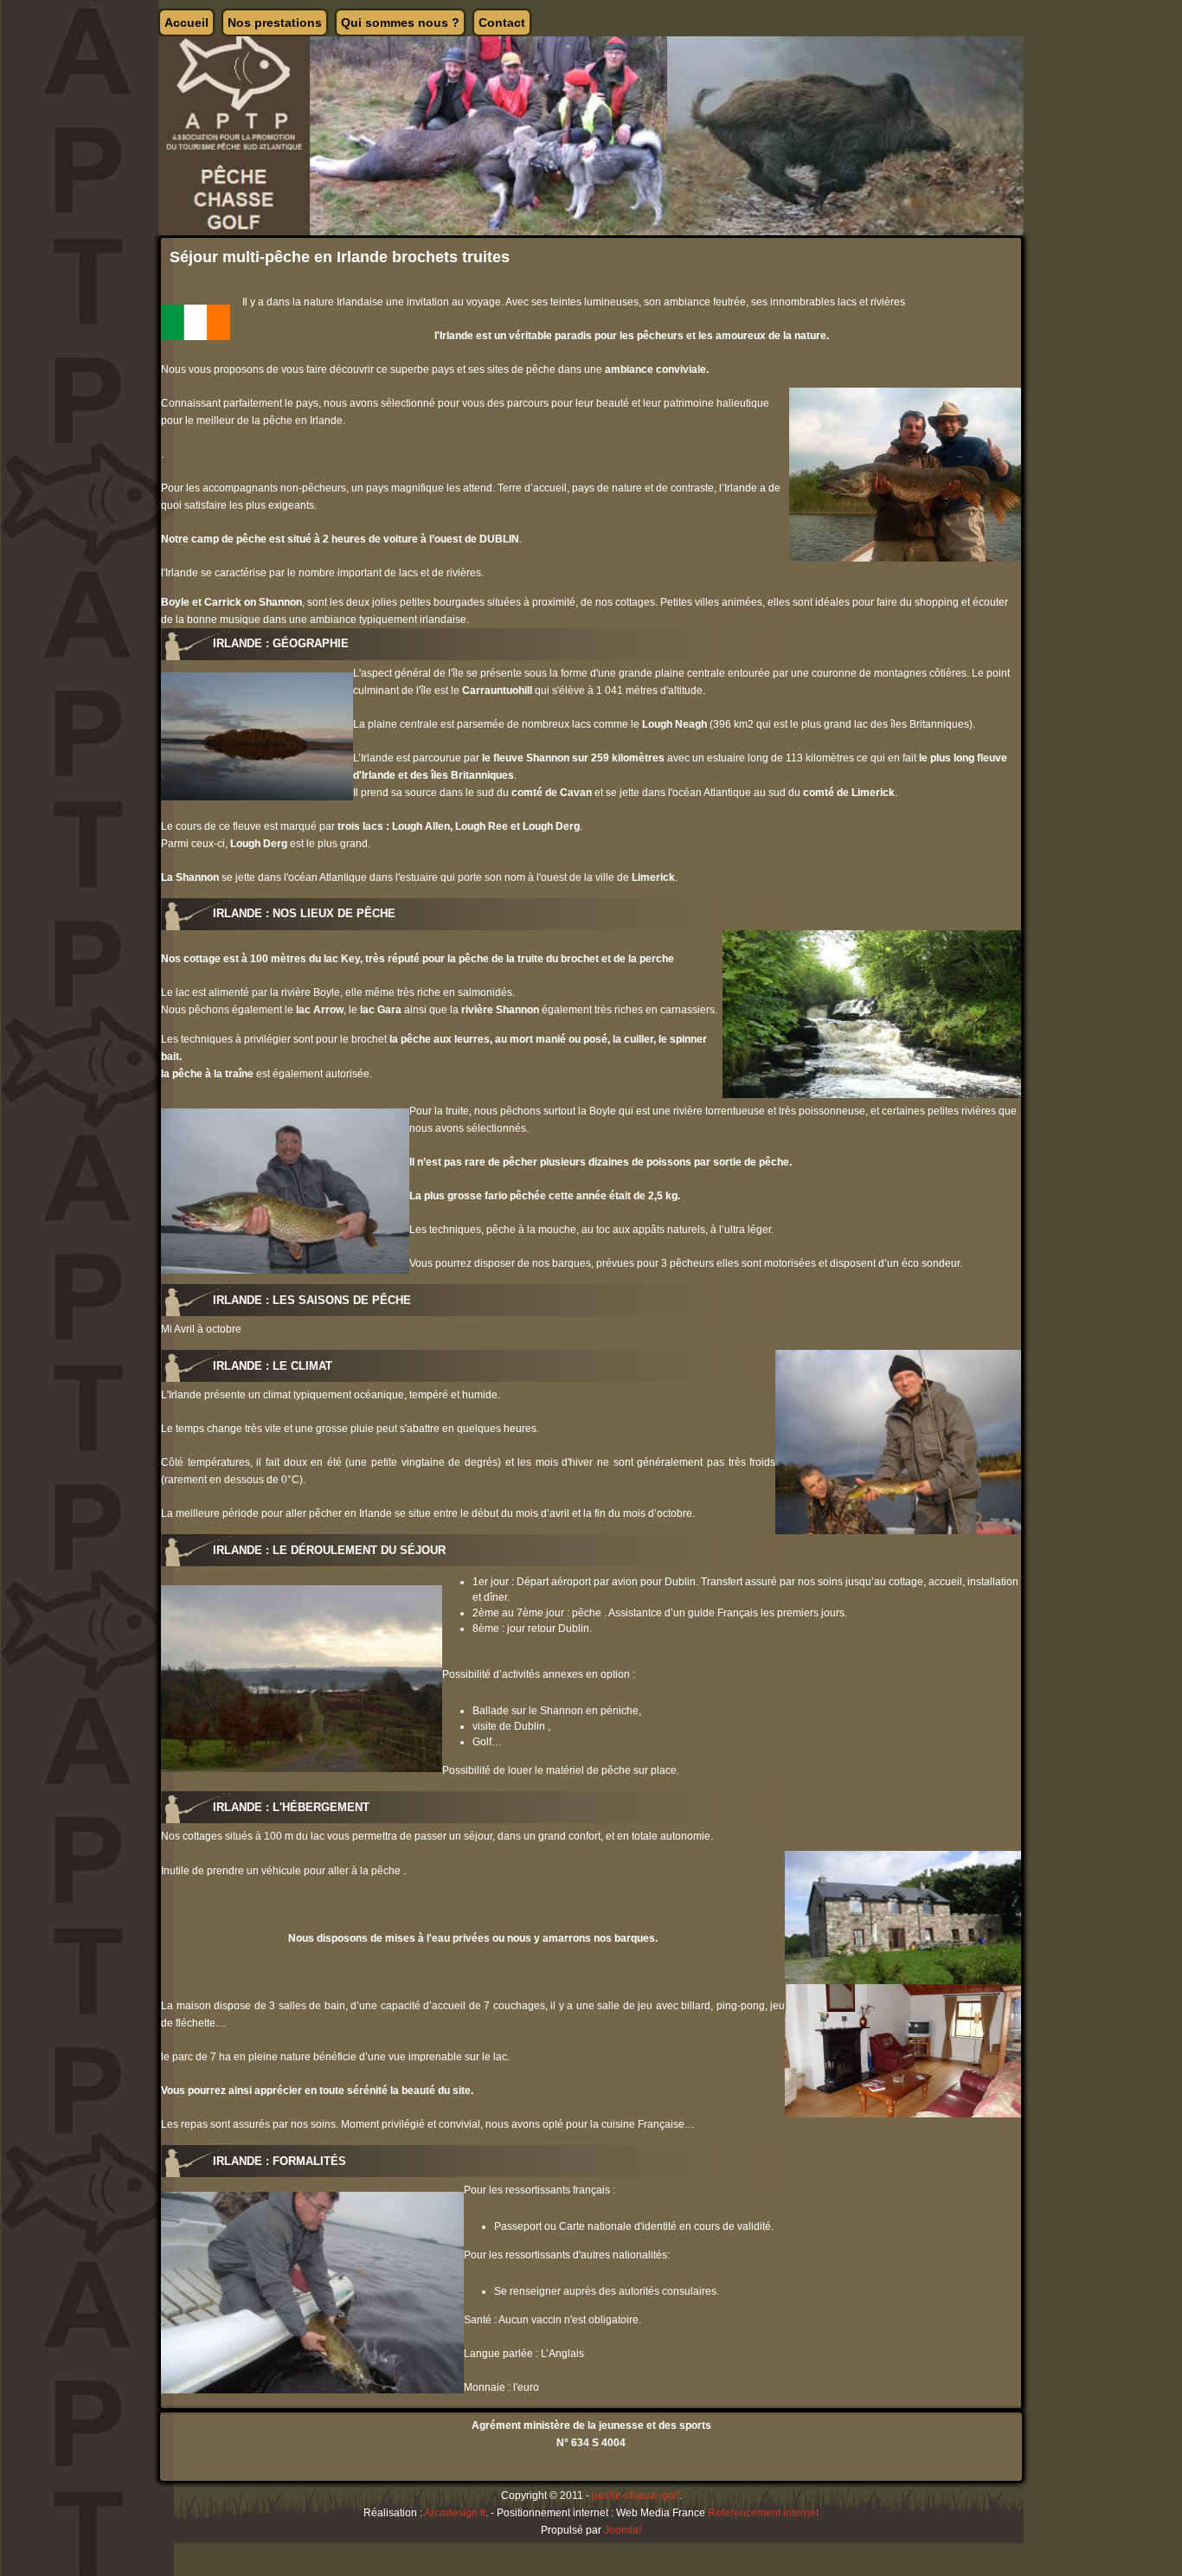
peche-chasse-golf (636, 2496)
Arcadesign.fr (455, 2513)
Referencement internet (763, 2513)
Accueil (186, 22)
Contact (502, 22)
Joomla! (623, 2530)
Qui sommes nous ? (400, 22)
